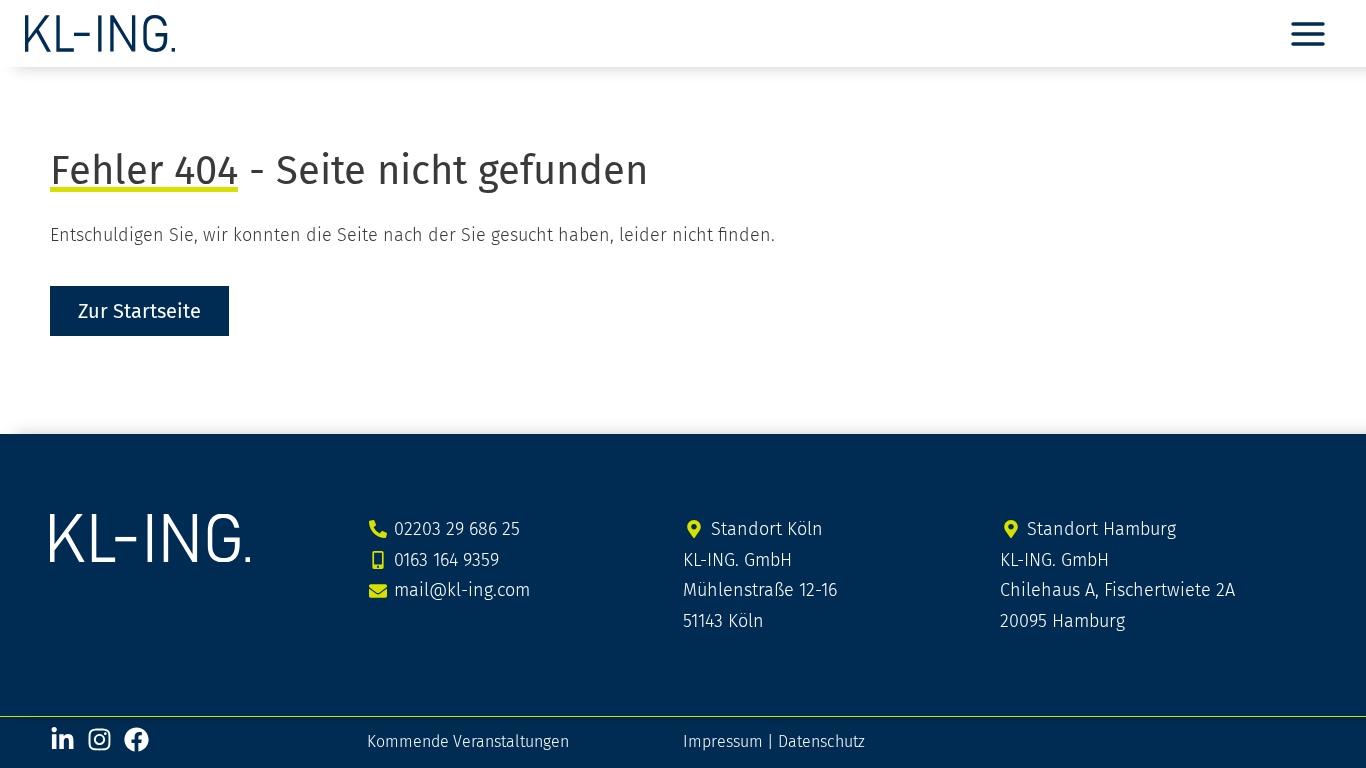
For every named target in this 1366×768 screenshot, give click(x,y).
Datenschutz (821, 741)
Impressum (723, 741)
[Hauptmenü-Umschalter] (1307, 33)
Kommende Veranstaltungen (468, 741)
